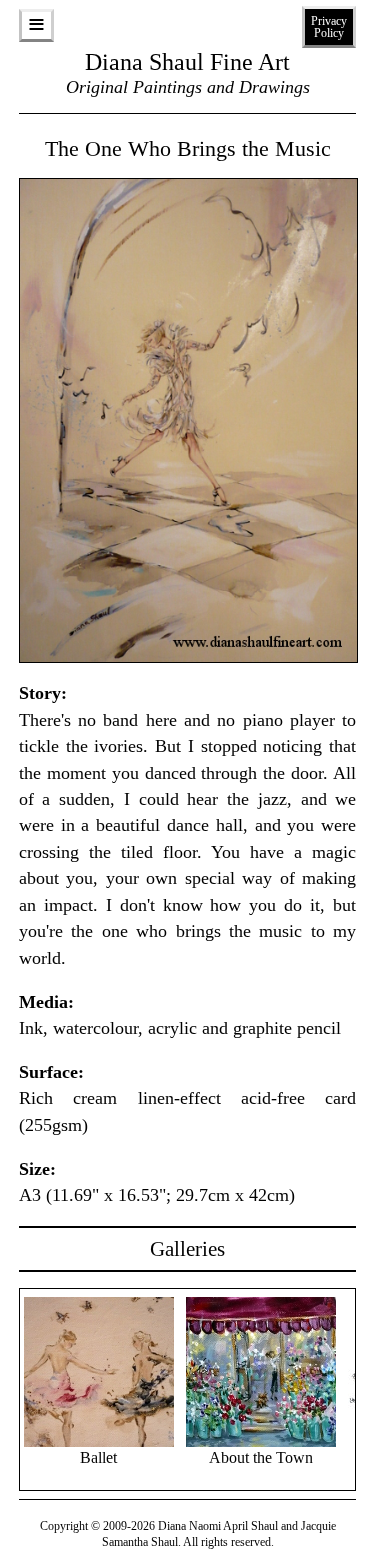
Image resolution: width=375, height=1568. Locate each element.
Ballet (98, 1457)
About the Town (261, 1457)
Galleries (187, 1248)
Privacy (329, 27)
